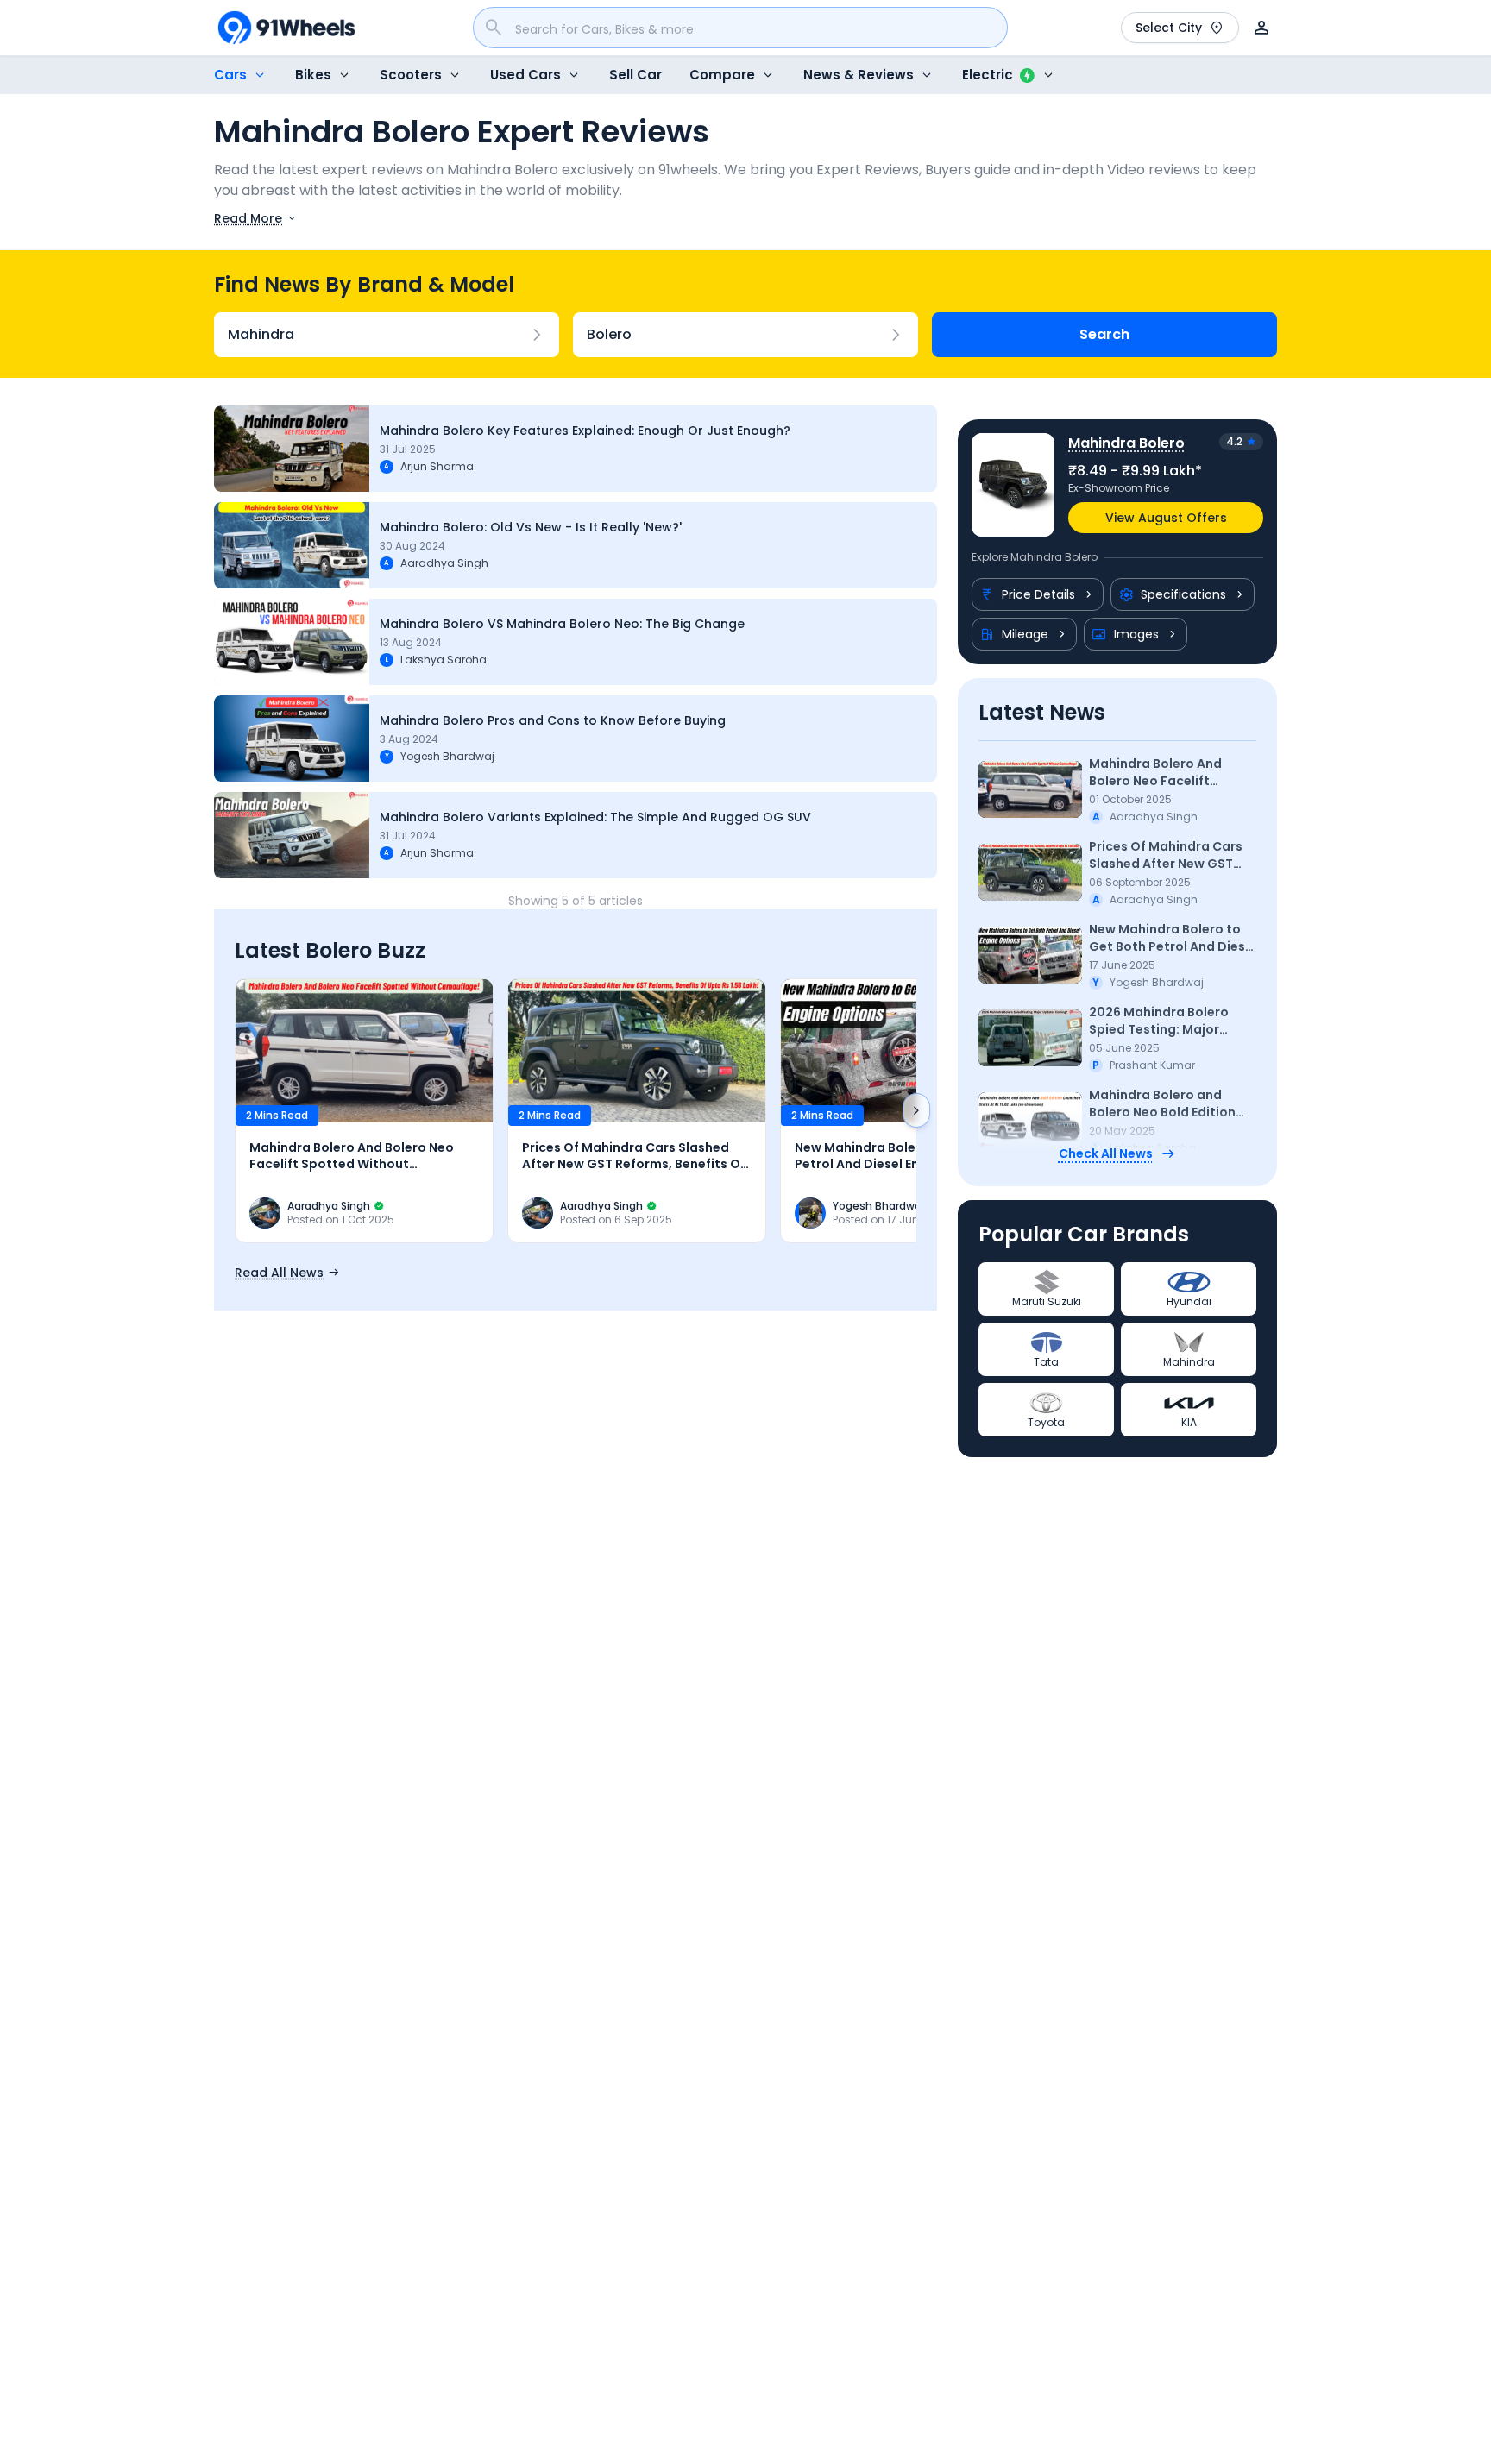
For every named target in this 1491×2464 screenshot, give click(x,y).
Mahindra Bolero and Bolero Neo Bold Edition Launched (1162, 1103)
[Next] (916, 1110)
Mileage (1025, 634)
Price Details (1038, 594)
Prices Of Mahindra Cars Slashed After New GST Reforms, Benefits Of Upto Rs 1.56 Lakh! (1171, 855)
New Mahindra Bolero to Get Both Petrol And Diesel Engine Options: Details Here (1173, 938)
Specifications (1183, 594)
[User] (1261, 28)
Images (1136, 634)
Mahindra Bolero (1126, 443)
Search (1104, 334)
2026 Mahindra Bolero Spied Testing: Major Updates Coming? (1159, 1021)
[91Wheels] (286, 28)
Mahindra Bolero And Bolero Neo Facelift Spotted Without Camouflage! (1155, 772)
